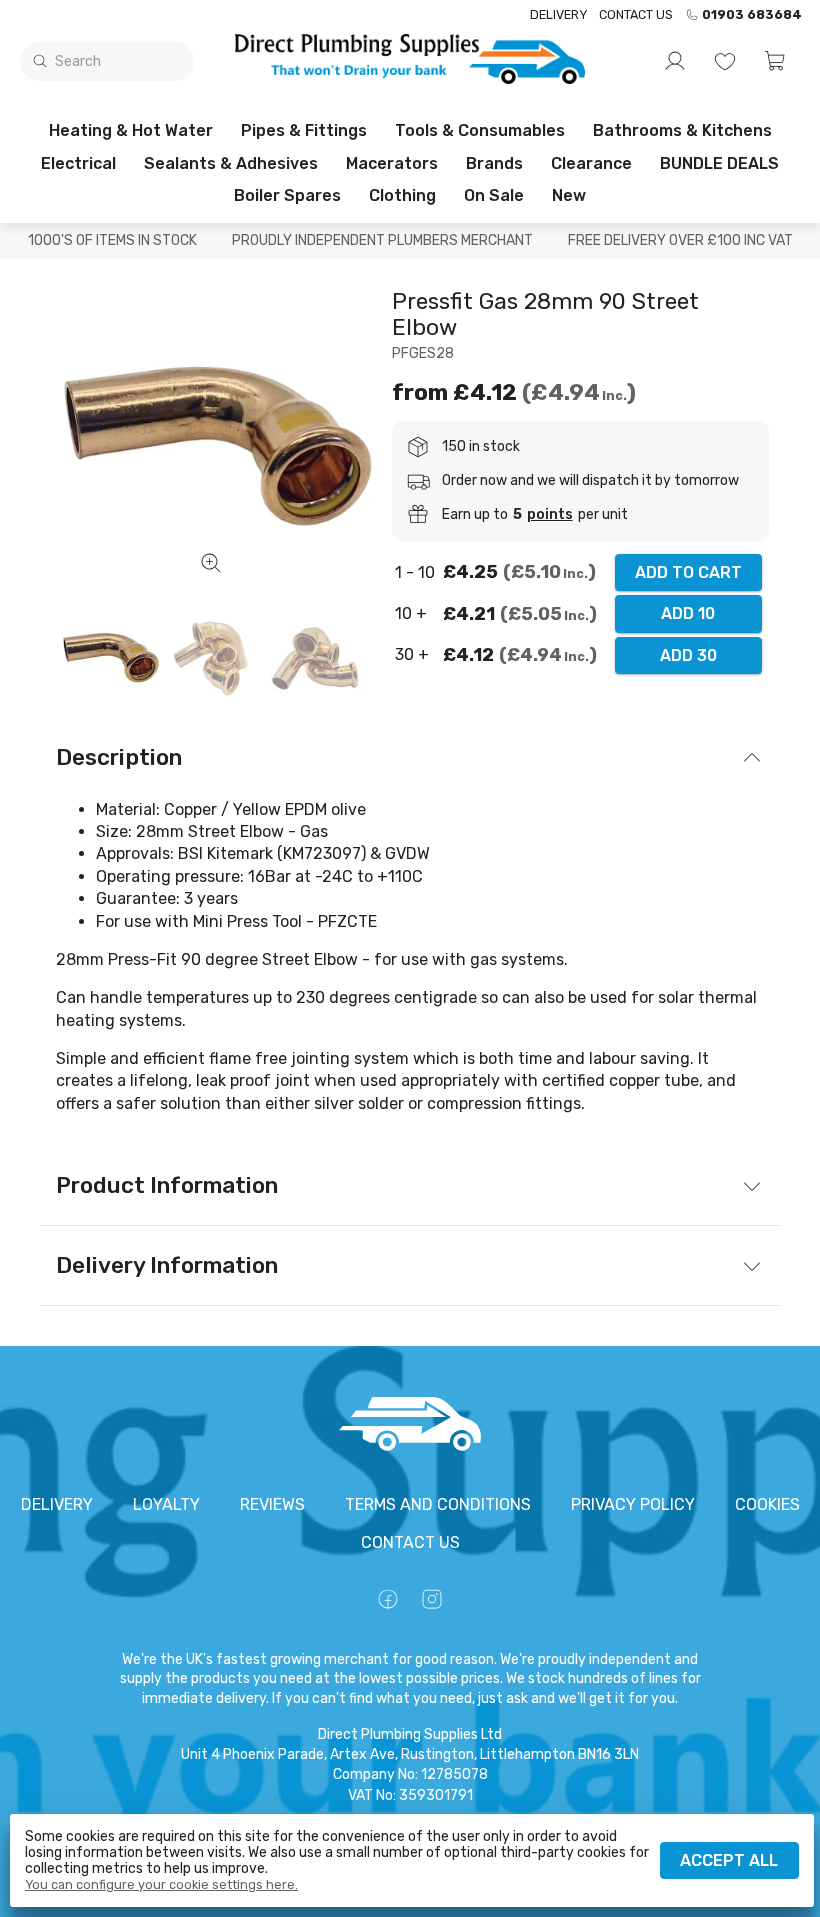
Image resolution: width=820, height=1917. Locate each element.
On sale (494, 195)
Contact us (636, 14)
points (550, 515)
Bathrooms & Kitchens (682, 130)
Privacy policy (633, 1504)
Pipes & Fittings (304, 130)
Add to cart (688, 572)
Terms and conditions (438, 1504)
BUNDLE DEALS (719, 163)
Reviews (272, 1504)
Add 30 (688, 655)
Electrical (78, 163)
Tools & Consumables (480, 130)
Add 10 (688, 613)
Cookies (767, 1504)
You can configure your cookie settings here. (161, 1885)
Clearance (591, 163)
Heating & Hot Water (131, 130)
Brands (494, 163)
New (569, 195)
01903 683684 (752, 15)
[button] (775, 61)
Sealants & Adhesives (231, 163)
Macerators (392, 163)
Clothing (402, 195)
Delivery (558, 14)
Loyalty (166, 1504)
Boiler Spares (287, 195)
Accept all (729, 1860)
